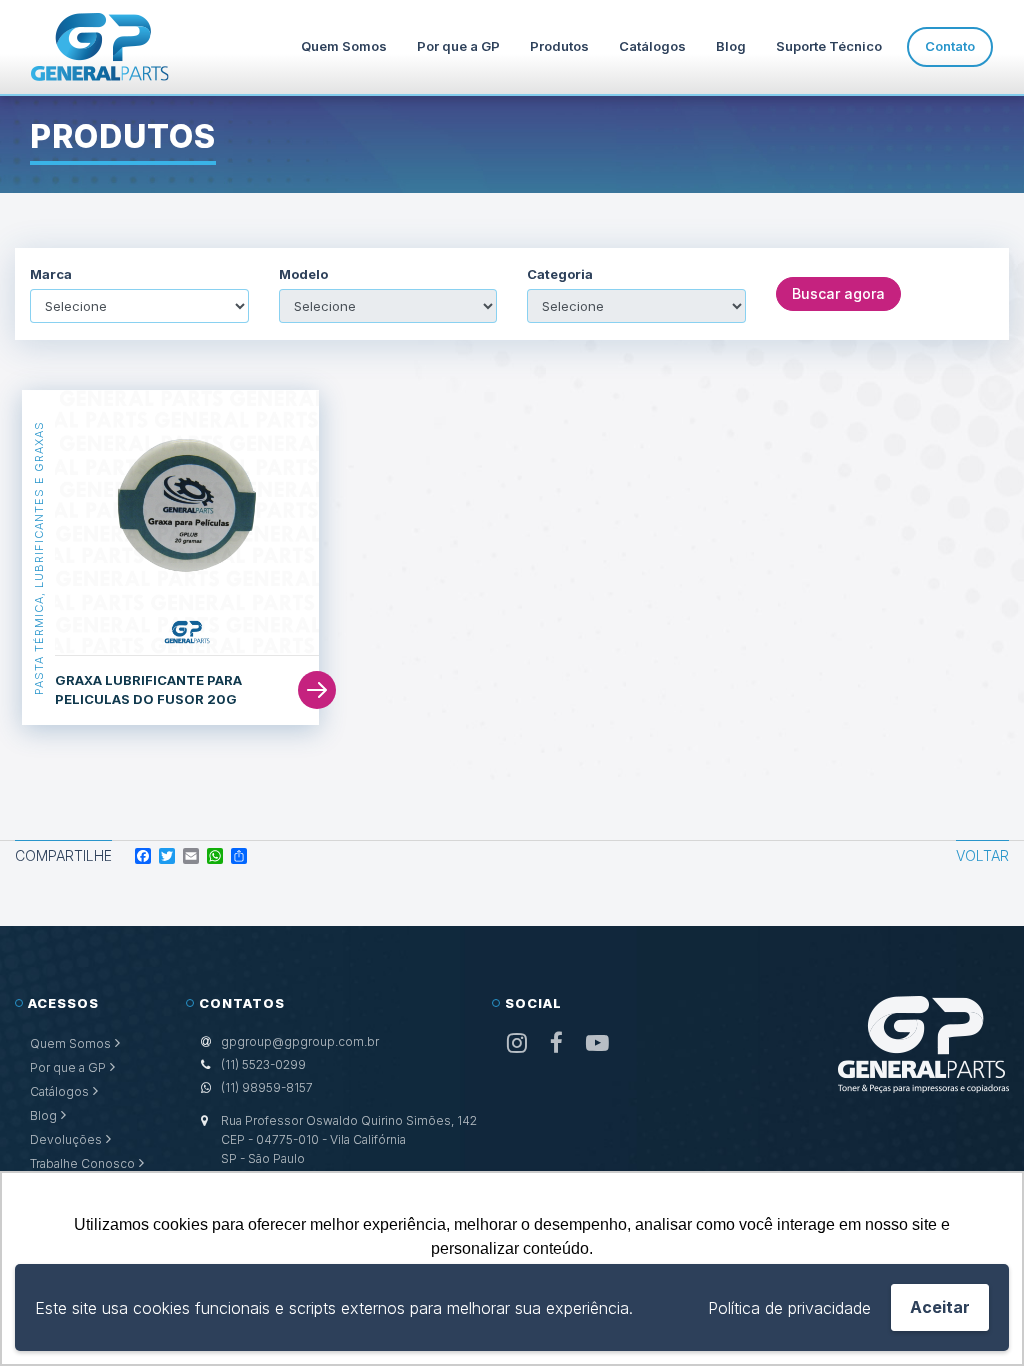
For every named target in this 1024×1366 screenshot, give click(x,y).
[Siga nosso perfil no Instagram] (517, 1043)
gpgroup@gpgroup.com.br (300, 1041)
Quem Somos (344, 46)
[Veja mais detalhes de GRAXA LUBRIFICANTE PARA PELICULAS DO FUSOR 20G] (187, 522)
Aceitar (940, 1307)
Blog (731, 46)
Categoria (560, 274)
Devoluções (66, 1139)
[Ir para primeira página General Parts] (100, 47)
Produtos (559, 46)
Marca (51, 274)
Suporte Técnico (829, 46)
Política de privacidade (789, 1308)
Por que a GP (458, 46)
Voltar (982, 855)
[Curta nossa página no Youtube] (597, 1043)
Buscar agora (838, 293)
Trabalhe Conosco (82, 1163)
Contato (950, 46)
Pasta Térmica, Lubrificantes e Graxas (39, 558)
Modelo (303, 274)
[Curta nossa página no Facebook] (556, 1043)
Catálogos (652, 46)
